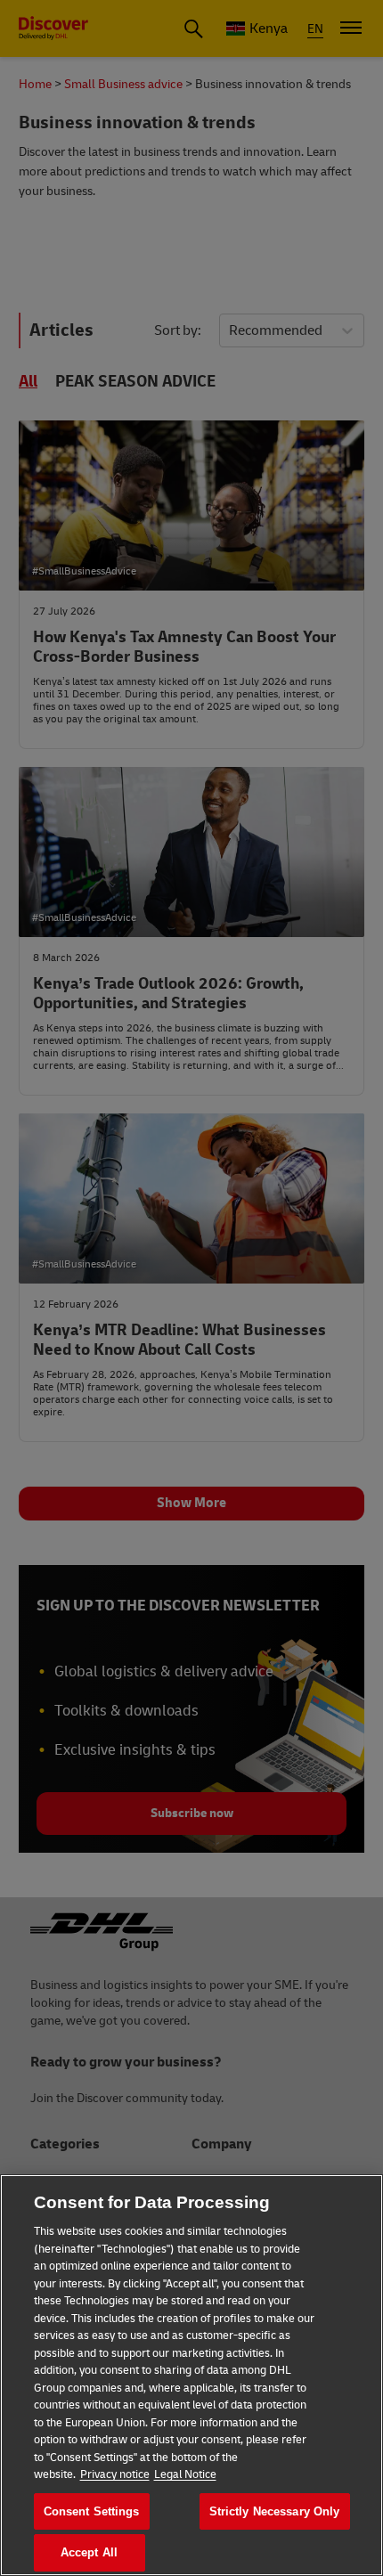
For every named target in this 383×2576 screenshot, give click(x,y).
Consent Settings (92, 2511)
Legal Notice (185, 2474)
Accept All (89, 2552)
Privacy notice (115, 2474)
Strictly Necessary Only (275, 2511)
